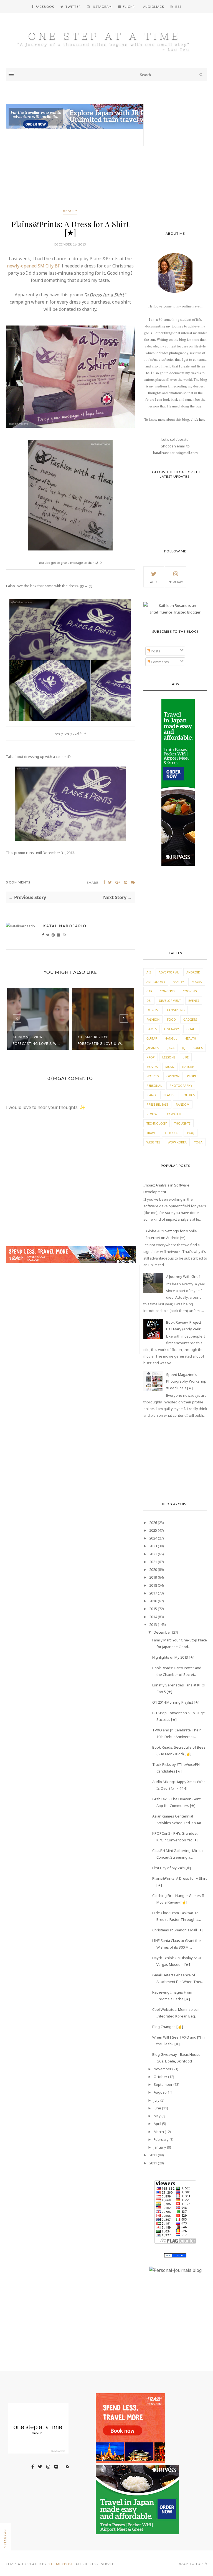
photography (181, 1086)
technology (157, 1123)
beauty (70, 211)
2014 (153, 1617)
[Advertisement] (70, 170)
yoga (198, 1142)
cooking (190, 991)
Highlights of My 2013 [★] (173, 1657)
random (183, 1104)
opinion (173, 1076)
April (157, 2124)
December (162, 1632)
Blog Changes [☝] (168, 2027)
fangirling (176, 1010)
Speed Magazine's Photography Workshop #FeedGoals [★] (186, 1381)
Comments (159, 662)
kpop (151, 1057)
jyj (184, 1048)
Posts (155, 651)
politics (188, 1095)
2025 (153, 1530)
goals (191, 1029)
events (194, 1001)
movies (152, 1067)
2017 (153, 1593)
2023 (153, 1546)
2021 (153, 1562)
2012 (153, 2155)
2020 (153, 1569)
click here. (199, 419)
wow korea (177, 1142)
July (157, 2100)
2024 (153, 1538)
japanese (153, 1048)
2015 (153, 1609)
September (163, 2084)
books (197, 982)
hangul (171, 1038)
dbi (149, 1001)
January (160, 2147)
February (161, 2139)
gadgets (190, 1019)
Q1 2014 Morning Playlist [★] (176, 1702)
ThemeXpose (61, 2564)
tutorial (172, 1133)
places (169, 1095)
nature (188, 1067)
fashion (153, 1019)
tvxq (191, 1133)
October (160, 2077)
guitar (152, 1038)
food (171, 1019)
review (152, 1114)
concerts (168, 991)
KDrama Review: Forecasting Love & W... (36, 1040)
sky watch (173, 1114)
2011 (153, 2163)
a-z (149, 972)
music (170, 1067)
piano (151, 1095)
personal (154, 1086)
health (190, 1038)
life (186, 1057)
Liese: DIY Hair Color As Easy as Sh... (101, 1040)
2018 (153, 1585)
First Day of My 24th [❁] (172, 1868)
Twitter (154, 582)
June (157, 2108)
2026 (153, 1523)
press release (157, 1104)
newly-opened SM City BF (33, 266)
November (163, 2069)
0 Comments (18, 882)
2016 (153, 1601)
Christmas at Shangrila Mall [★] (178, 1930)
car (149, 991)
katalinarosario (65, 926)
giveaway (172, 1029)
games (152, 1029)
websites (153, 1142)
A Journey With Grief (183, 1276)
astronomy (156, 982)
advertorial (169, 972)
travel (152, 1133)
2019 (153, 1577)
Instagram (176, 582)
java (171, 1048)
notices (153, 1076)
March (159, 2132)
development (170, 1001)
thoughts (182, 1123)
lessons (169, 1057)
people (193, 1076)
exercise (153, 1010)
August (160, 2092)
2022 (153, 1554)
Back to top (191, 2564)
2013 (153, 1624)
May (157, 2116)
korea (198, 1048)
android (193, 972)
